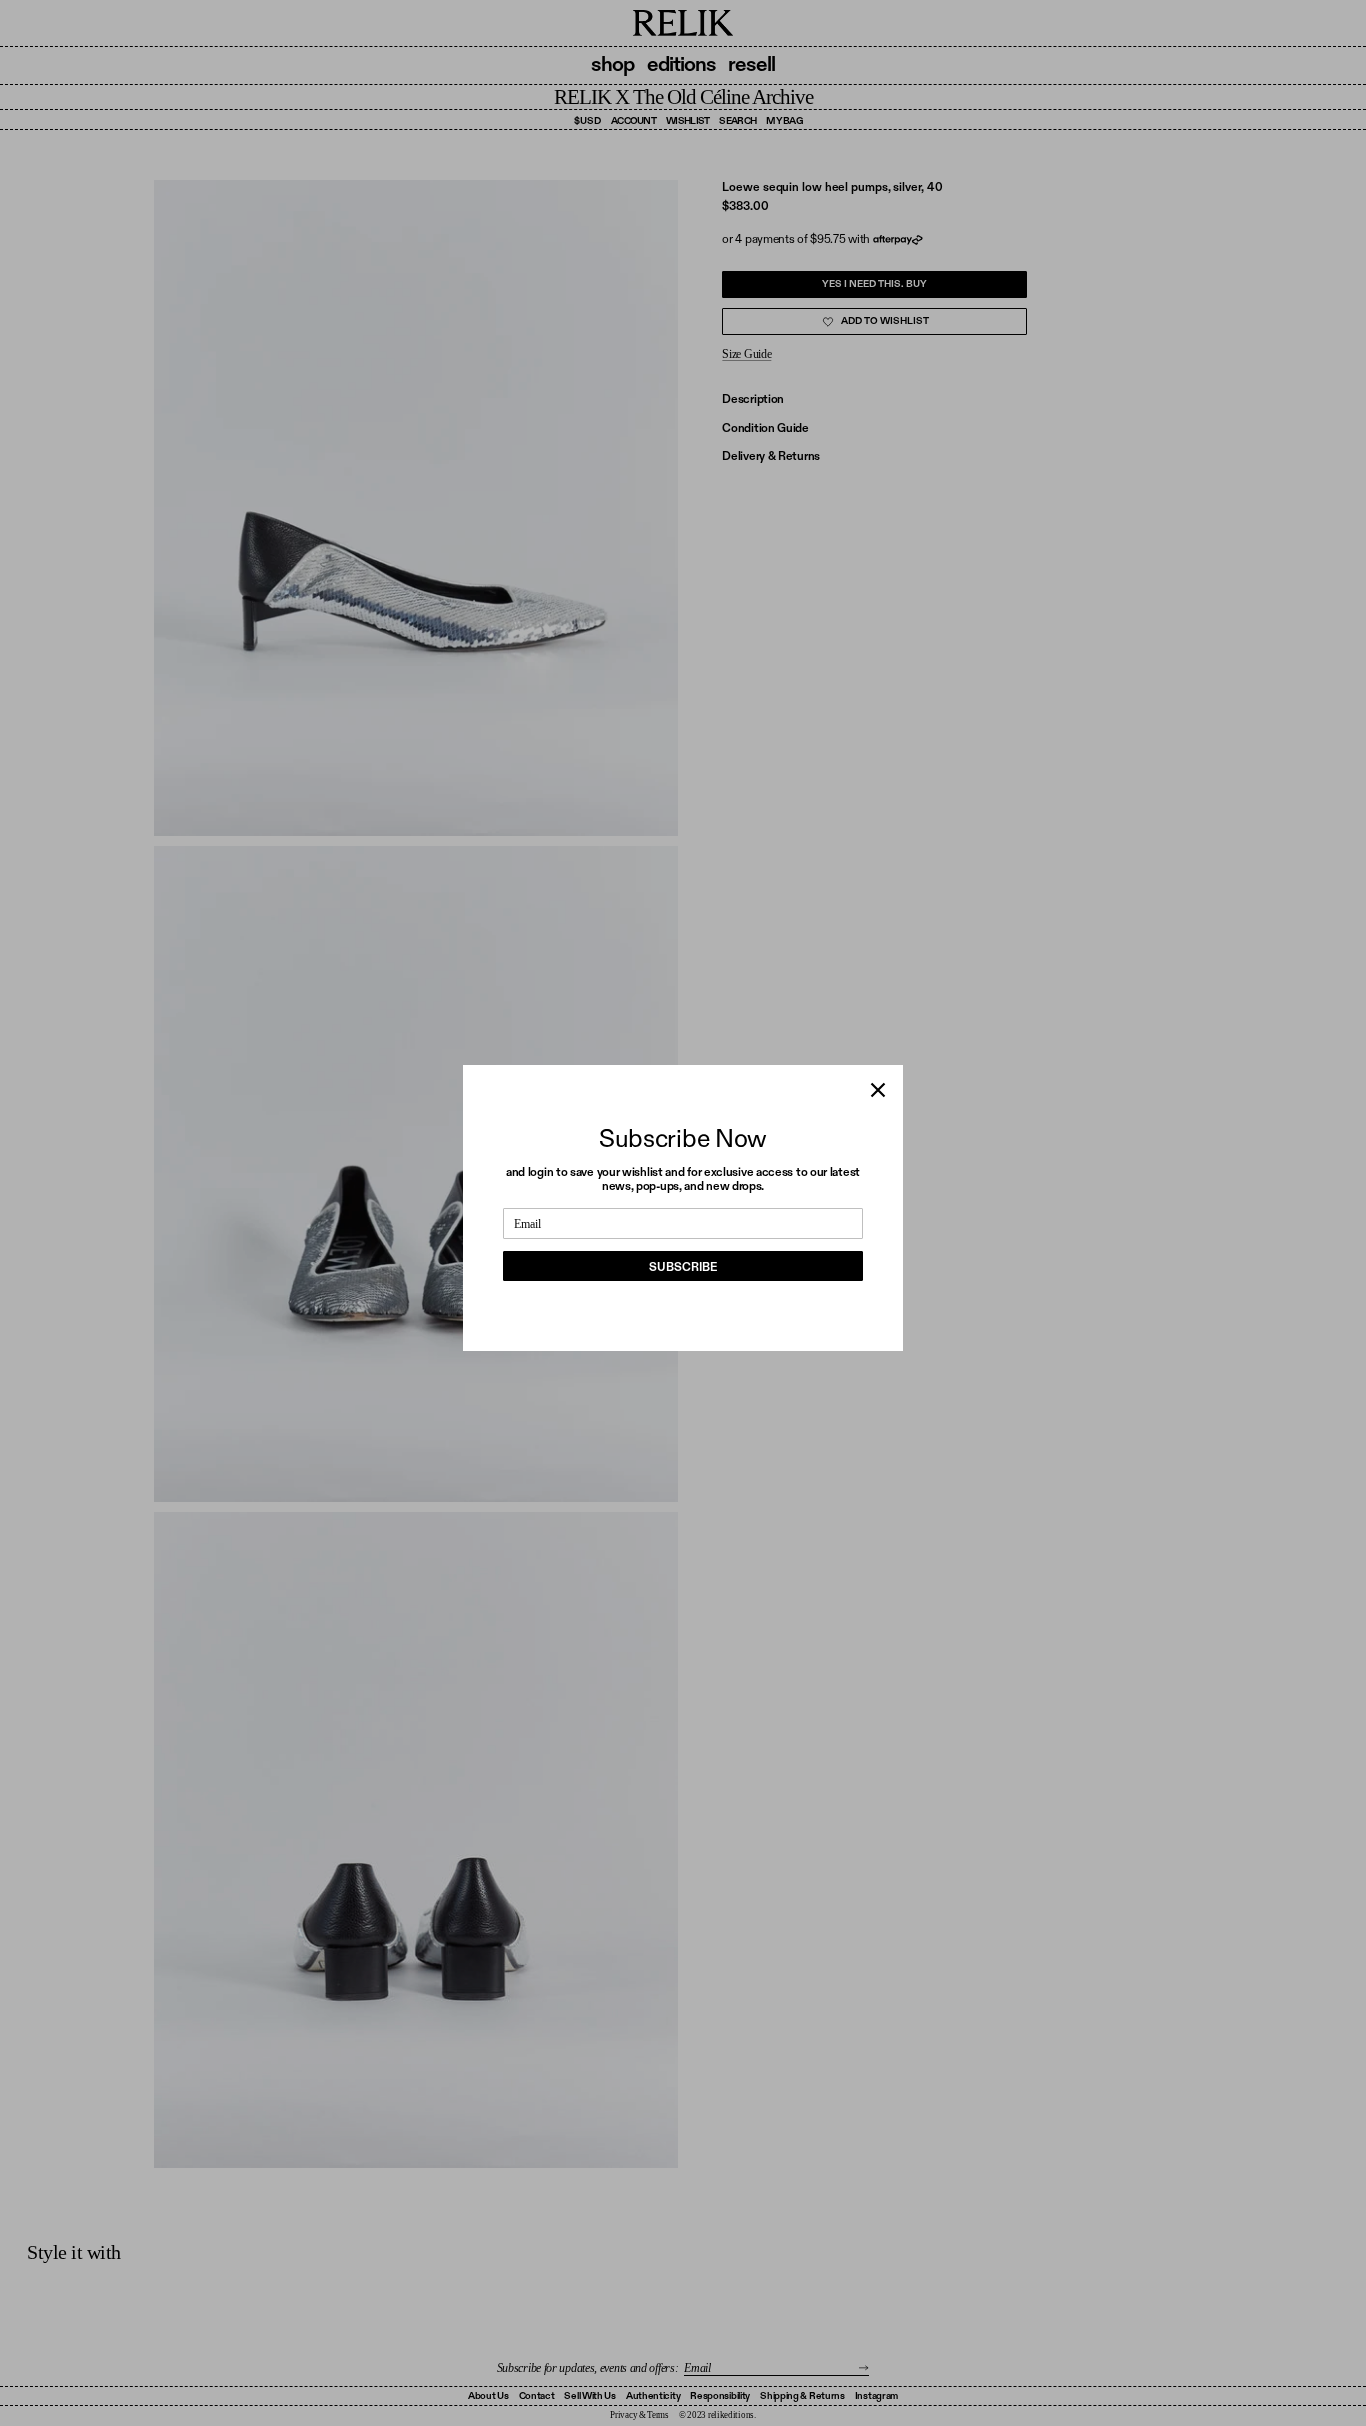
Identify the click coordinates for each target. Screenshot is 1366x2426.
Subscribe (683, 1267)
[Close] (878, 1090)
